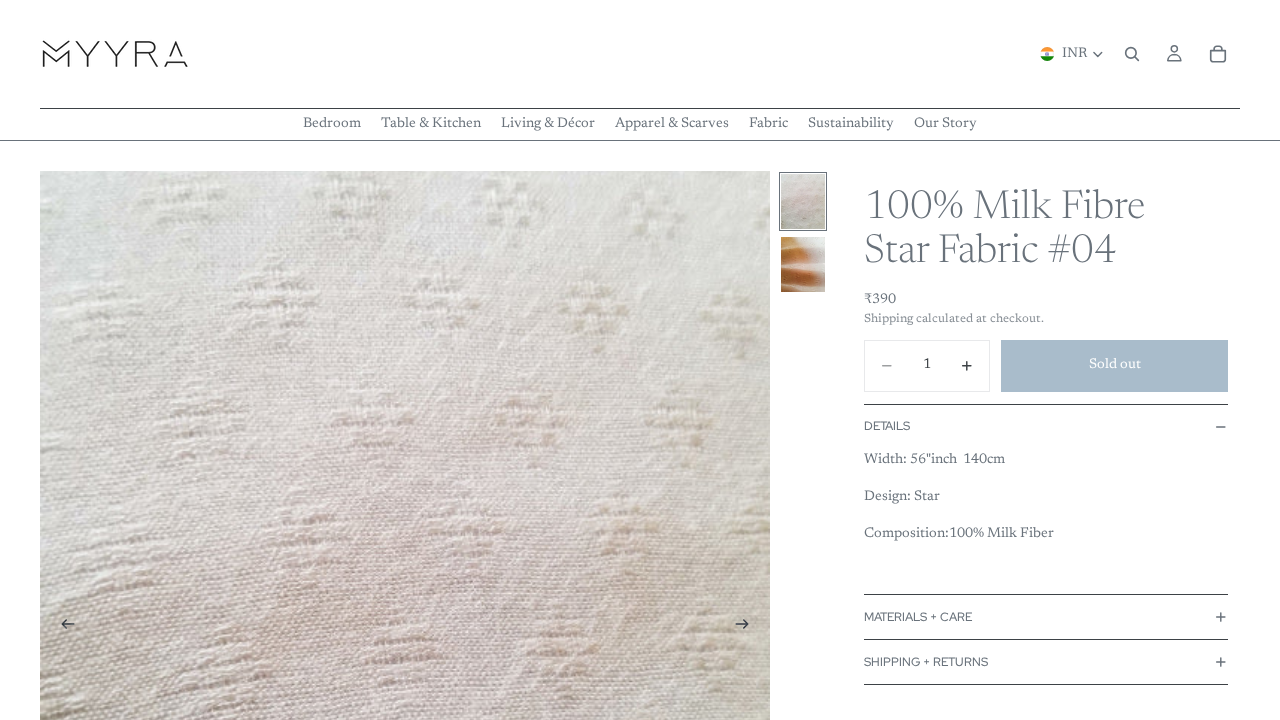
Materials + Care (918, 617)
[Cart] (1218, 54)
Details (887, 426)
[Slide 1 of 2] (803, 201)
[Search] (1132, 54)
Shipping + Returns (926, 662)
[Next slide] (748, 628)
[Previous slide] (62, 628)
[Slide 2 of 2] (803, 264)
